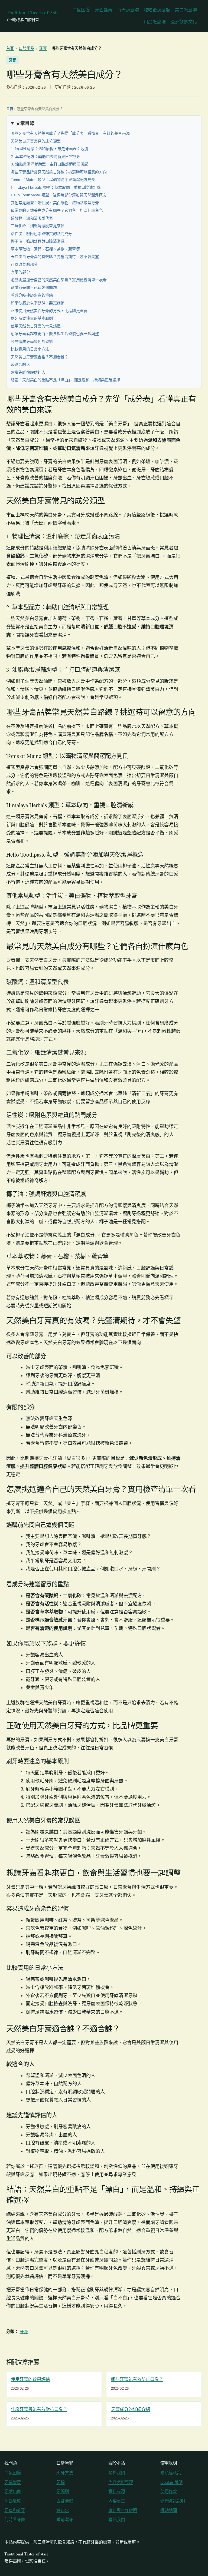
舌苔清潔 (65, 2501)
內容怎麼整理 (121, 2482)
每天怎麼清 (128, 10)
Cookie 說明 (171, 2482)
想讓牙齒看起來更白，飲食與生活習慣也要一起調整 (55, 334)
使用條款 (169, 2492)
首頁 (10, 48)
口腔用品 (26, 48)
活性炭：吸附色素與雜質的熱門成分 (42, 234)
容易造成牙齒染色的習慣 (32, 342)
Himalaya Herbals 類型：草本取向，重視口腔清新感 (56, 187)
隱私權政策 (171, 2473)
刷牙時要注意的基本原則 (32, 318)
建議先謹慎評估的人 (28, 372)
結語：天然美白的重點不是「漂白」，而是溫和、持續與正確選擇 (66, 380)
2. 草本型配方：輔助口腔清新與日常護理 (46, 157)
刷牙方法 (65, 2473)
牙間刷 (63, 2492)
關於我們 (117, 2473)
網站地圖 (169, 2510)
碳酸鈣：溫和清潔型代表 (32, 218)
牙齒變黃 (104, 10)
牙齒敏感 (13, 2501)
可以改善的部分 (24, 264)
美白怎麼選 (186, 10)
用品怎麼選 (155, 22)
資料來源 (117, 2492)
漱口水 (63, 2510)
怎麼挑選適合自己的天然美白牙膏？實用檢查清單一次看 (59, 280)
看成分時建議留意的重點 (32, 295)
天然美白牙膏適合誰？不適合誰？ (40, 357)
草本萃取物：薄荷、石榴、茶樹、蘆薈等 (45, 249)
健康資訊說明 (173, 2501)
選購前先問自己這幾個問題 (34, 287)
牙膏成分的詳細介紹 (131, 2409)
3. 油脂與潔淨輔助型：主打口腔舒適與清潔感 (50, 164)
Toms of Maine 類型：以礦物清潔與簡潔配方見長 (53, 180)
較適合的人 (20, 364)
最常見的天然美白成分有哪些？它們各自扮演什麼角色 (57, 210)
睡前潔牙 (65, 2520)
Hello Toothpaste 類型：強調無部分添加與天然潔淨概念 (59, 195)
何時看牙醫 (15, 2520)
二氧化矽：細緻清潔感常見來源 (38, 226)
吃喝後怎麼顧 (157, 10)
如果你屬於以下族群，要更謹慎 (38, 303)
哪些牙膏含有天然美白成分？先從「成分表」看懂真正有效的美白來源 (70, 133)
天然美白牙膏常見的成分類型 (36, 141)
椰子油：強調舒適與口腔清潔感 (38, 241)
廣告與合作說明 (123, 2510)
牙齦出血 (13, 2492)
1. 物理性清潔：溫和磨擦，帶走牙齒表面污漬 (50, 149)
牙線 (60, 2482)
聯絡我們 (117, 2520)
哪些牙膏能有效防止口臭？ (137, 2379)
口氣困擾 (81, 10)
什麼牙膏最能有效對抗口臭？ (39, 2409)
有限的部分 (20, 272)
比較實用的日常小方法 (30, 349)
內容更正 (117, 2501)
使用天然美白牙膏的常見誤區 (36, 326)
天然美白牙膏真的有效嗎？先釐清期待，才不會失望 (55, 257)
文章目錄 (25, 123)
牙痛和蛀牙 (15, 2510)
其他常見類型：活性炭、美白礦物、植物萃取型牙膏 (55, 203)
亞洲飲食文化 (184, 22)
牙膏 (43, 48)
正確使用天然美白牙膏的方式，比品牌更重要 (49, 311)
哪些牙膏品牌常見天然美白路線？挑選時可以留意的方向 (59, 172)
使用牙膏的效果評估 (30, 2379)
